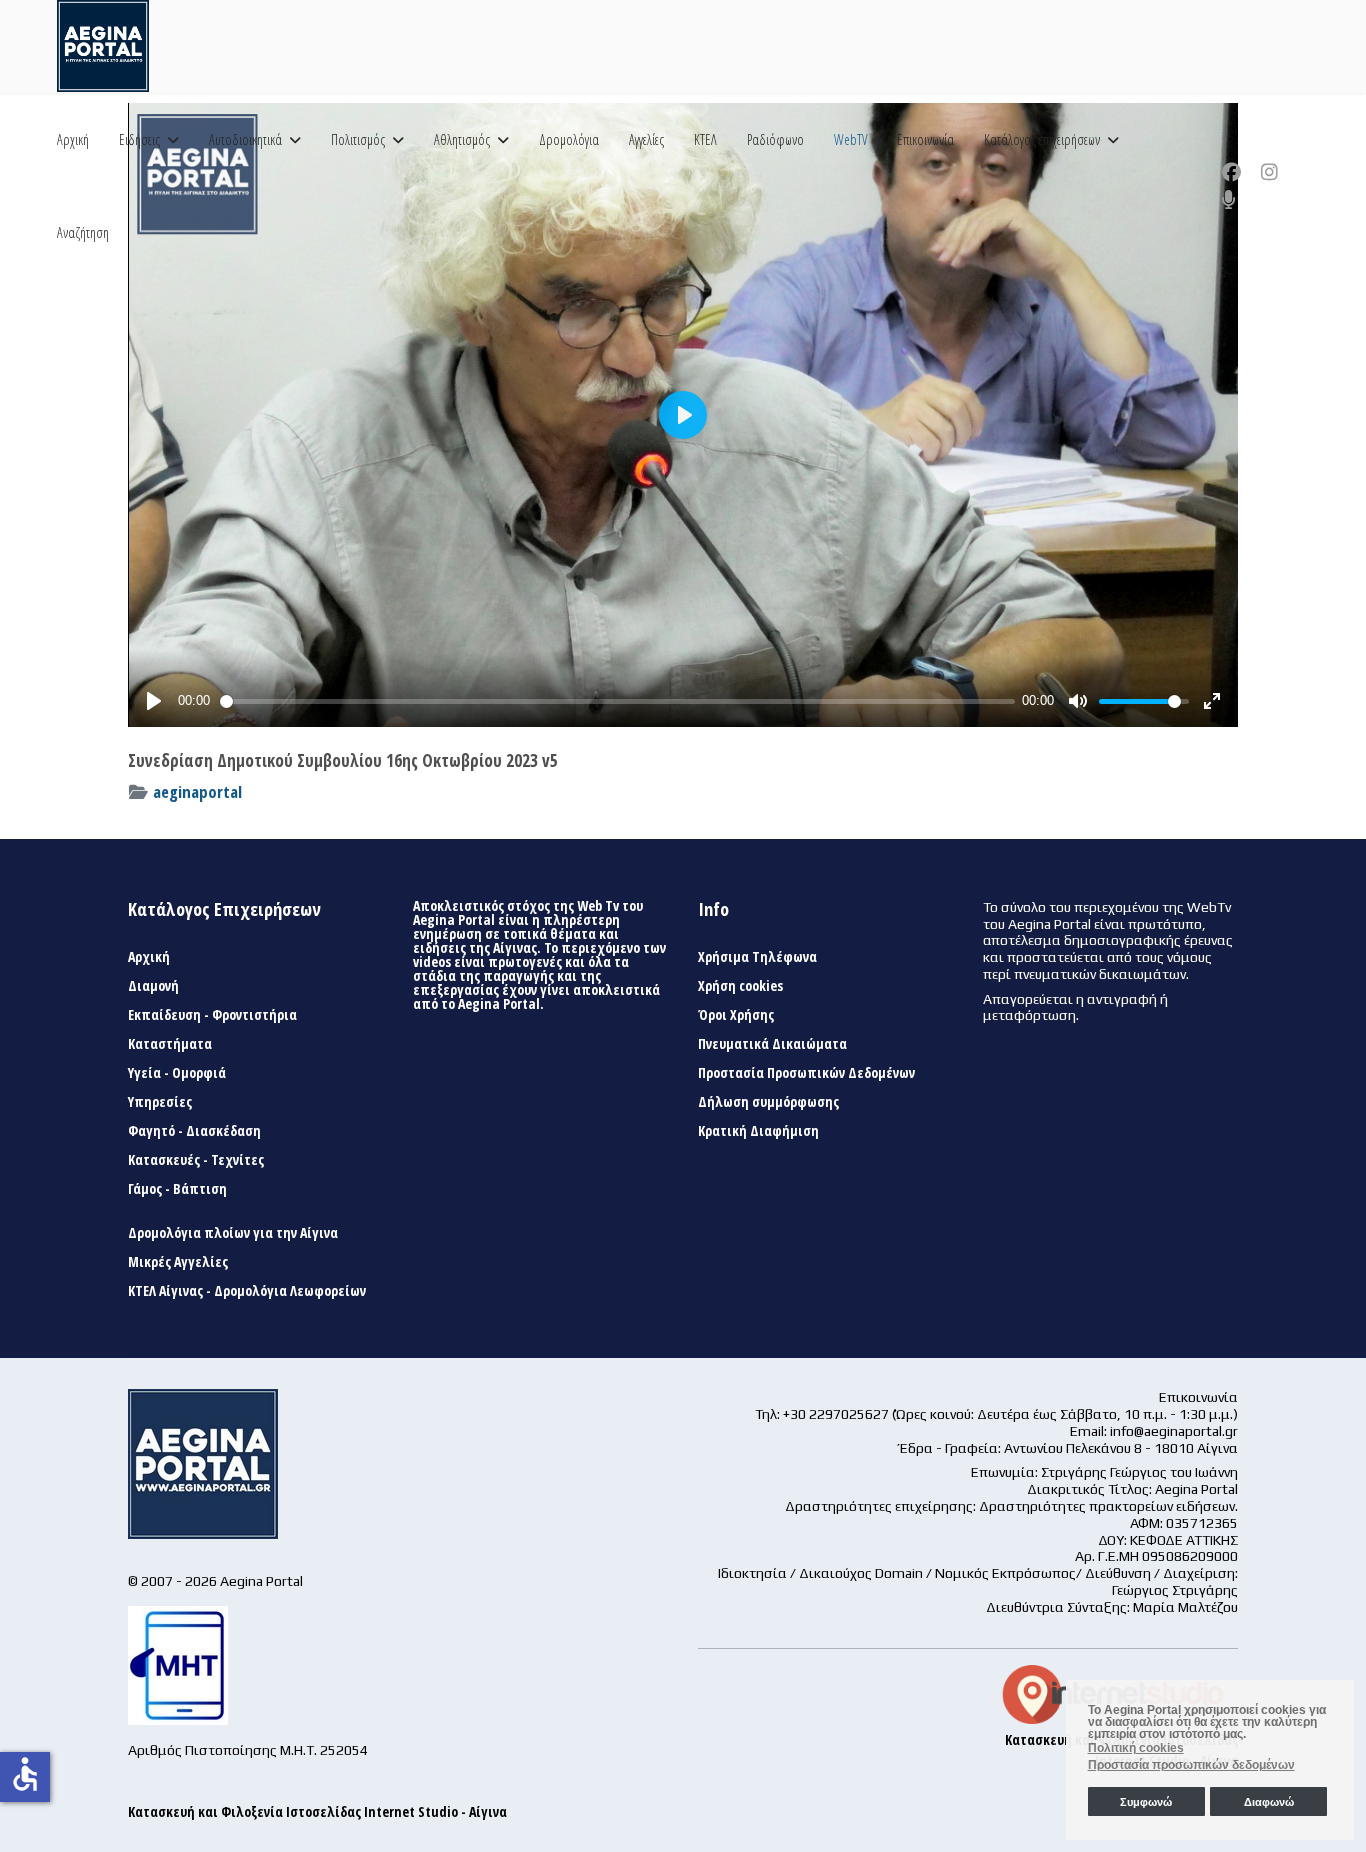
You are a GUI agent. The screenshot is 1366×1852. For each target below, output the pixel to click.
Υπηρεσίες (160, 1102)
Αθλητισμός (462, 139)
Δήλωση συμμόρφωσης (768, 1102)
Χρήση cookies (740, 986)
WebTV (850, 139)
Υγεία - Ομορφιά (177, 1073)
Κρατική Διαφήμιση (758, 1131)
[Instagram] (1269, 172)
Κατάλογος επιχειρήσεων (1042, 139)
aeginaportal (197, 791)
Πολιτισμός (358, 139)
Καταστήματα (170, 1044)
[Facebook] (1231, 172)
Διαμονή (153, 986)
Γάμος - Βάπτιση (177, 1189)
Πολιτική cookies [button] (1136, 1748)
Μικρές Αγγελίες (178, 1262)
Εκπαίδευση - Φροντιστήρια (212, 1015)
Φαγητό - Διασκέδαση (194, 1131)
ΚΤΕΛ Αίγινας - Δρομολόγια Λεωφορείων (247, 1291)
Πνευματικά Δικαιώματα (772, 1044)
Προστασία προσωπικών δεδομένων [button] (1191, 1765)
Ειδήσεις (139, 139)
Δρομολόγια (569, 139)
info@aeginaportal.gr (1174, 1431)
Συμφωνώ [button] (1146, 1802)
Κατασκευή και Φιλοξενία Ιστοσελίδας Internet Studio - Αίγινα (317, 1811)
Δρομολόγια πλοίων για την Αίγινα (233, 1233)
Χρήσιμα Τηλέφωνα (757, 957)
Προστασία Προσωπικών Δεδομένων (806, 1073)
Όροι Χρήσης (736, 1015)
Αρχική (73, 139)
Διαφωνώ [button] (1269, 1802)
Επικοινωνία (925, 139)
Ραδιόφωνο (775, 139)
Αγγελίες (646, 139)
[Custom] (1229, 200)
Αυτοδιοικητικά (245, 139)
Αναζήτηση (83, 232)
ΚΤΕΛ (705, 139)
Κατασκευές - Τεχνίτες (196, 1160)
